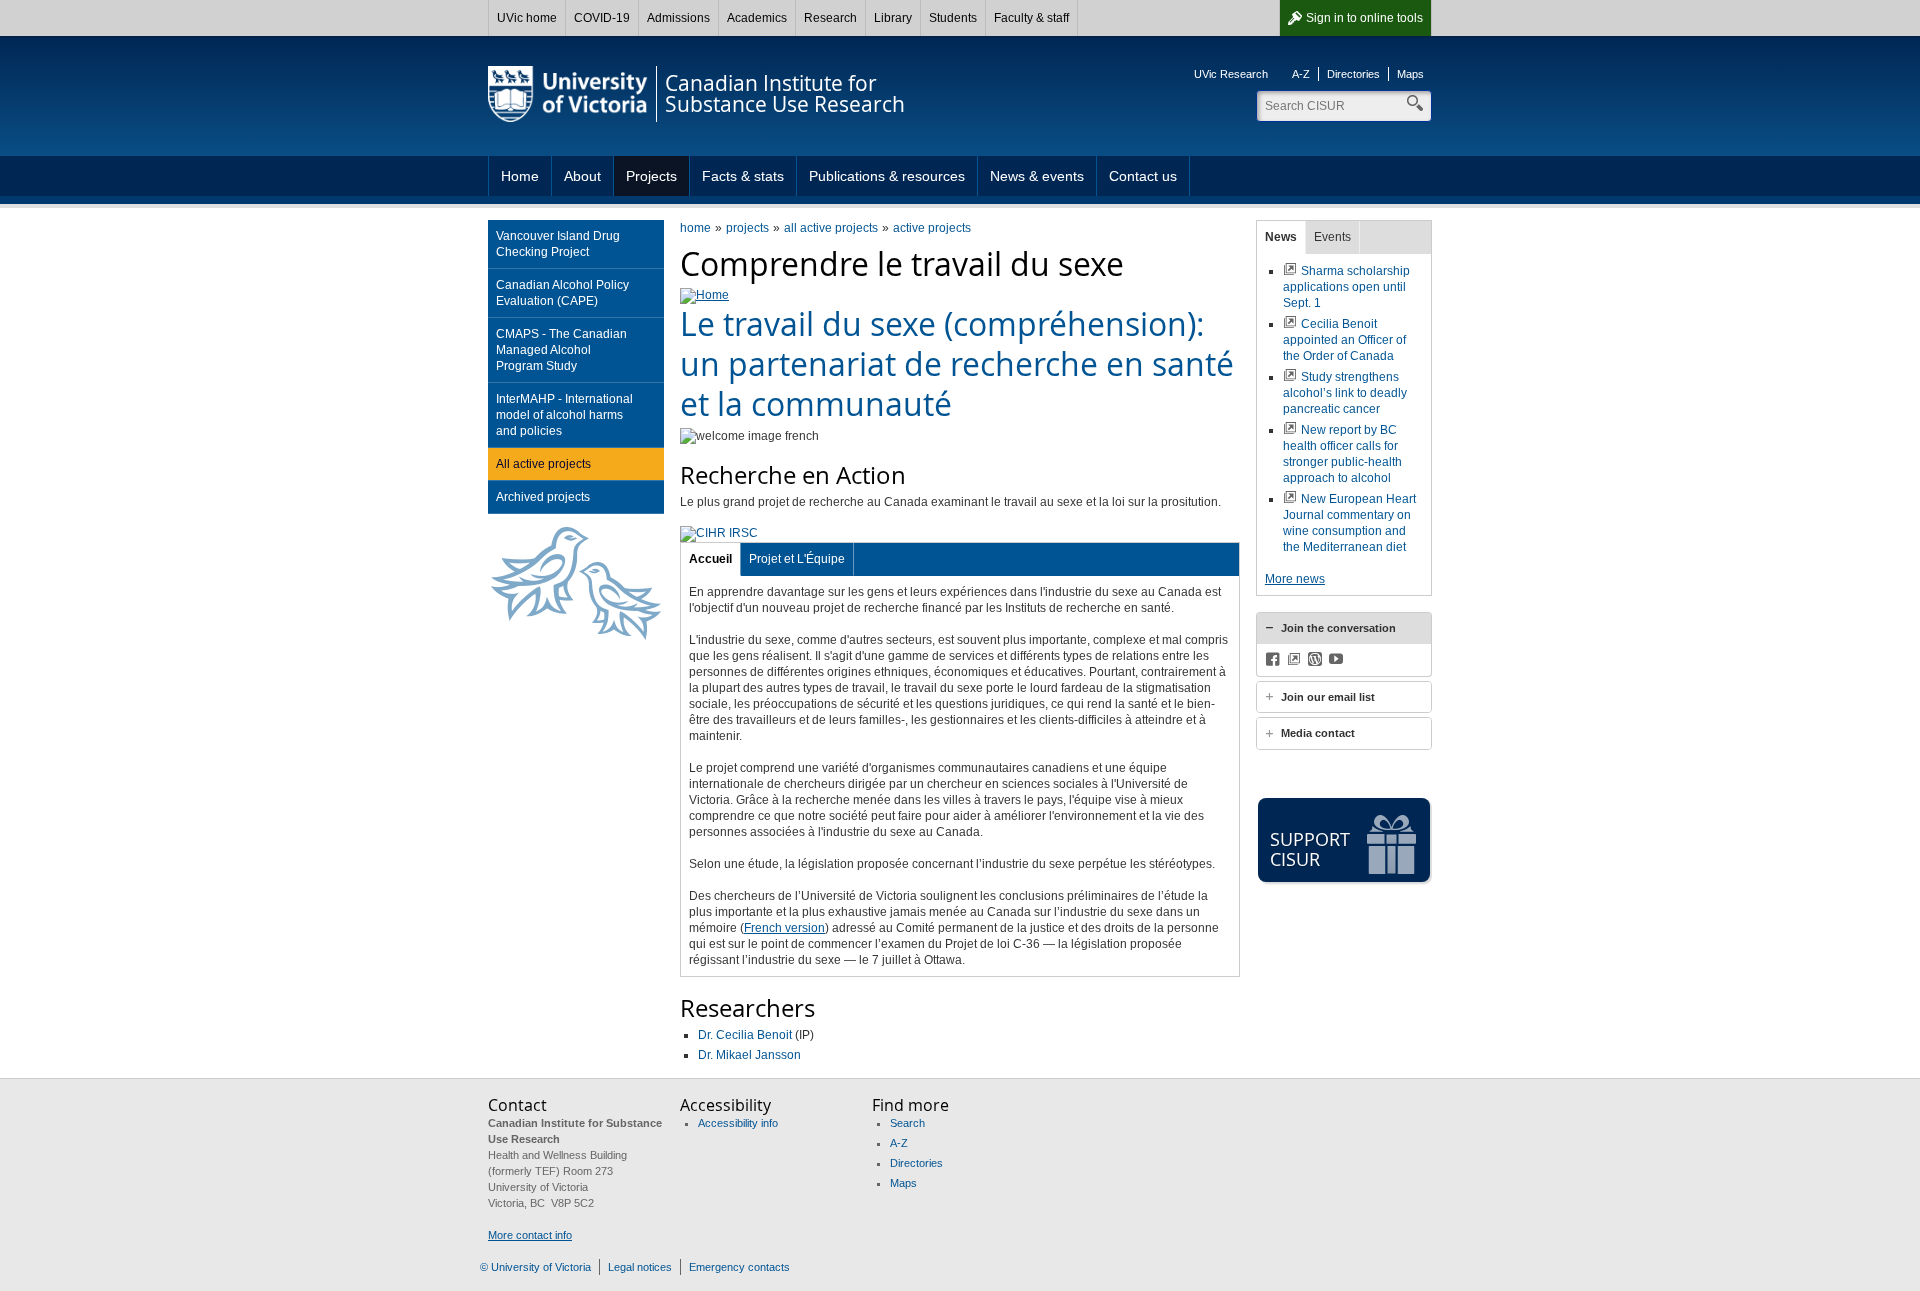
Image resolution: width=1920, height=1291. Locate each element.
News (1281, 237)
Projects (651, 176)
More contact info (530, 1235)
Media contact (1318, 733)
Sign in (1364, 18)
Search (907, 1123)
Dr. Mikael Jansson (749, 1055)
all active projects (831, 228)
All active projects (543, 464)
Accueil (710, 559)
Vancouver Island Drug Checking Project (558, 244)
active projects (932, 228)
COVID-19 (602, 18)
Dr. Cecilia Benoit (745, 1035)
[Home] (704, 295)
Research (830, 18)
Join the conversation (1338, 628)
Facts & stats (743, 176)
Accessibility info (738, 1123)
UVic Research (1231, 74)
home (695, 228)
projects (747, 228)
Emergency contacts (739, 1267)
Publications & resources (887, 176)
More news (1295, 579)
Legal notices (640, 1267)
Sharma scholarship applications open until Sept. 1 (1346, 287)
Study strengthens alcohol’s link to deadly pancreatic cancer (1345, 393)
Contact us (1143, 176)
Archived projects (543, 497)
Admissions (678, 18)
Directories (1353, 74)
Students (953, 18)
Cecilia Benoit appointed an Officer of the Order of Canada (1344, 340)
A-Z (1301, 74)
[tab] (1344, 628)
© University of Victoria (535, 1267)
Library (893, 18)
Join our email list (1328, 697)
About (582, 176)
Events (1332, 237)
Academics (757, 18)
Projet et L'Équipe (797, 559)
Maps (1410, 74)
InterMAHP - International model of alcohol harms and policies (564, 415)
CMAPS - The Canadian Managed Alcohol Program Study (561, 350)
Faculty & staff (1031, 18)
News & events (1037, 176)
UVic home (527, 18)
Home (520, 176)
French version (784, 928)
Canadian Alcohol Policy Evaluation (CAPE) (562, 293)
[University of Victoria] (568, 94)
